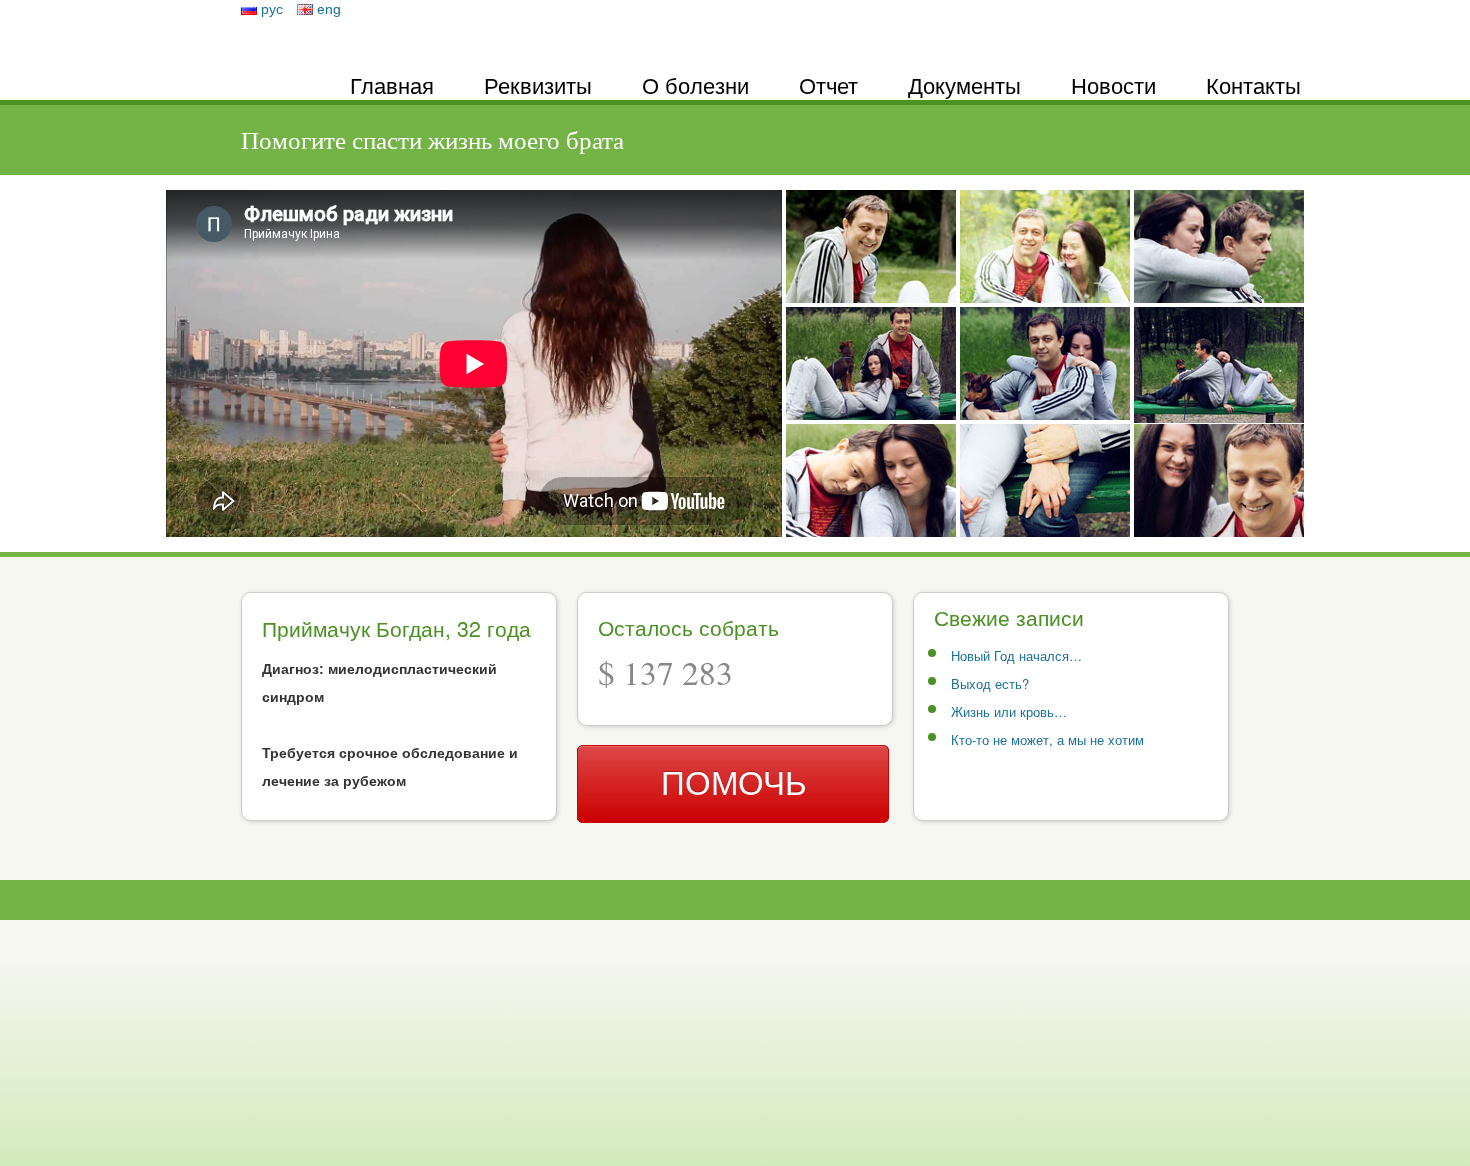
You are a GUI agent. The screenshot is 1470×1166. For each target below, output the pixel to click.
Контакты (1253, 84)
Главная (392, 84)
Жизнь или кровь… (1009, 711)
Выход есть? (990, 683)
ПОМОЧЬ (734, 783)
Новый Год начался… (1016, 655)
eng (329, 9)
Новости (1113, 84)
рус (272, 9)
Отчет (828, 84)
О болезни (695, 84)
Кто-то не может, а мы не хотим (1047, 739)
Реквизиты (538, 84)
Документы (964, 84)
